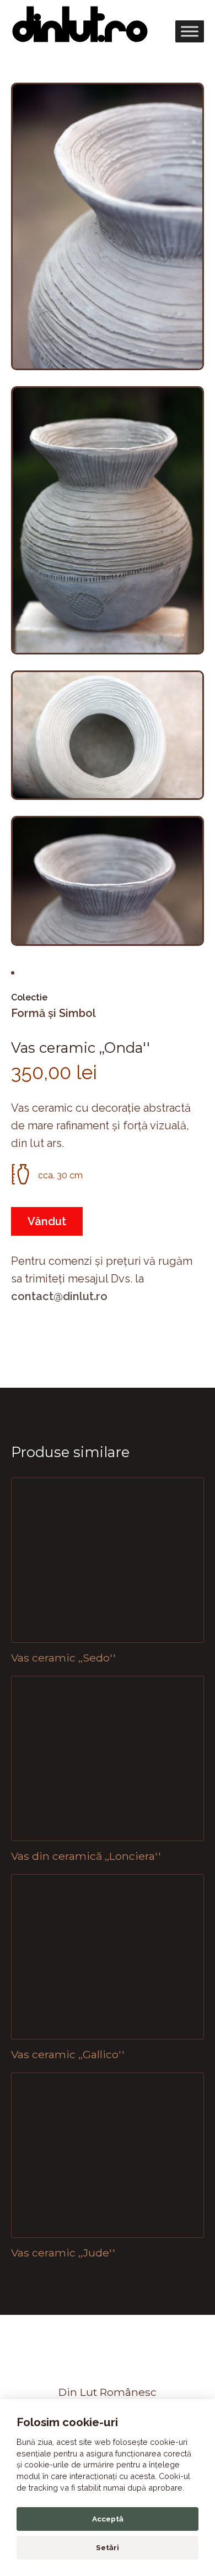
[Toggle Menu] (190, 31)
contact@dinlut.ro (59, 1296)
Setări (108, 2547)
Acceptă (108, 2519)
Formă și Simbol (53, 1013)
